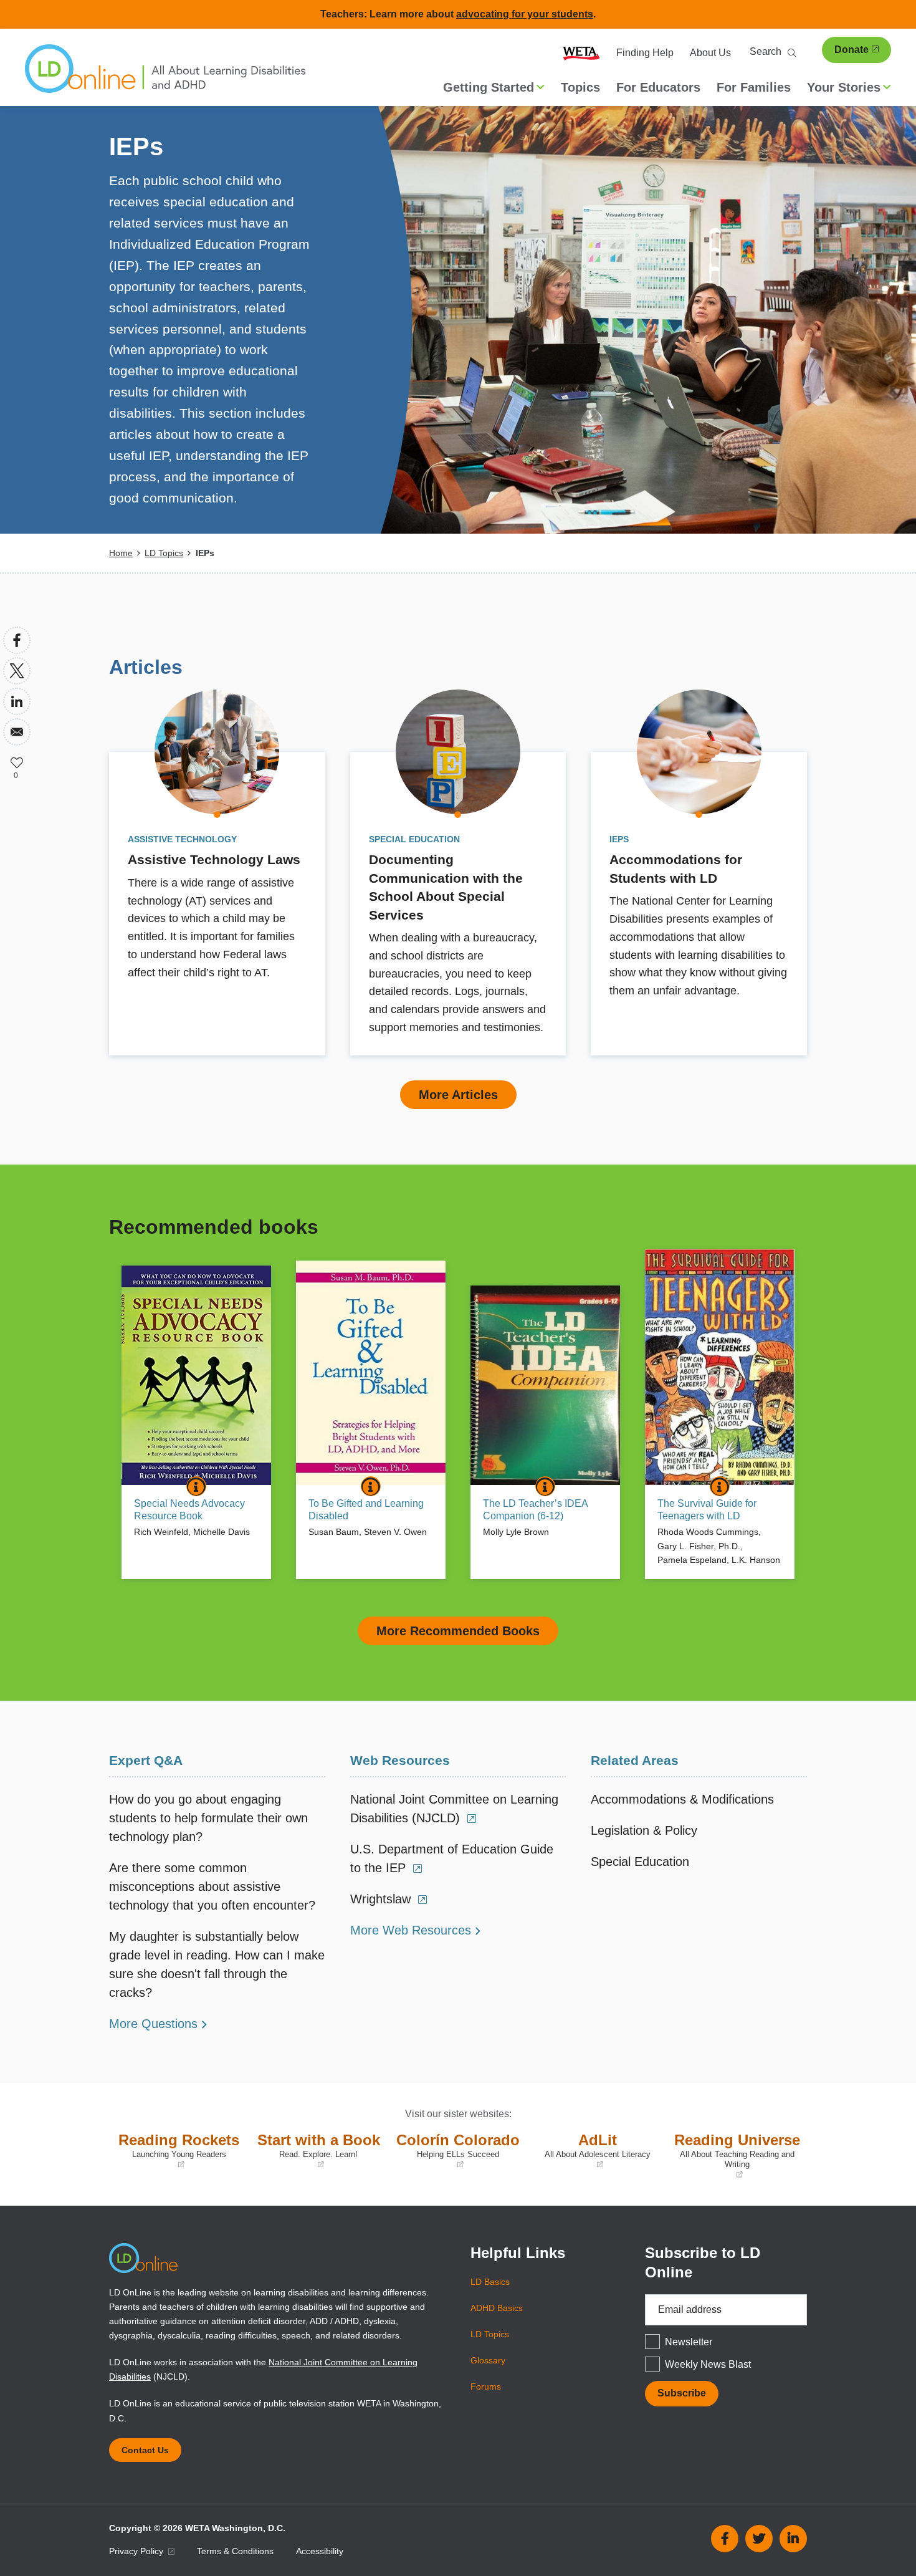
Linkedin (793, 2539)
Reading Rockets (177, 2151)
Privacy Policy (137, 2551)
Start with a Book (317, 2151)
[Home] (165, 75)
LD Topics (164, 553)
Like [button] (17, 762)
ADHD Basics (497, 2308)
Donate (852, 50)
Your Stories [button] (844, 87)
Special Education (640, 1862)
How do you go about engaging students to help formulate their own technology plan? (208, 1818)
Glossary (488, 2360)
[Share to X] (17, 671)
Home (121, 553)
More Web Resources (411, 1930)
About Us (710, 53)
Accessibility (320, 2551)
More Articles (458, 1095)
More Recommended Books (458, 1631)
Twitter (759, 2539)
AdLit (592, 2151)
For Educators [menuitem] (658, 87)
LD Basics (490, 2282)
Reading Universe (737, 2156)
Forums (486, 2386)
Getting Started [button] (489, 87)
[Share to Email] (17, 732)
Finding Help (645, 53)
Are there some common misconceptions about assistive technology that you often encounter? (212, 1886)
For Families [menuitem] (754, 87)
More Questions (153, 2024)
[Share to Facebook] (17, 640)
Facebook (725, 2539)
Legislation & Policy (644, 1830)
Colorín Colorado (457, 2151)
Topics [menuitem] (580, 87)
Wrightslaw (382, 1899)
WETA (581, 53)
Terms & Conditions (235, 2551)
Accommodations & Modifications (682, 1799)
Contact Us (145, 2450)
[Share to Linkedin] (17, 701)
